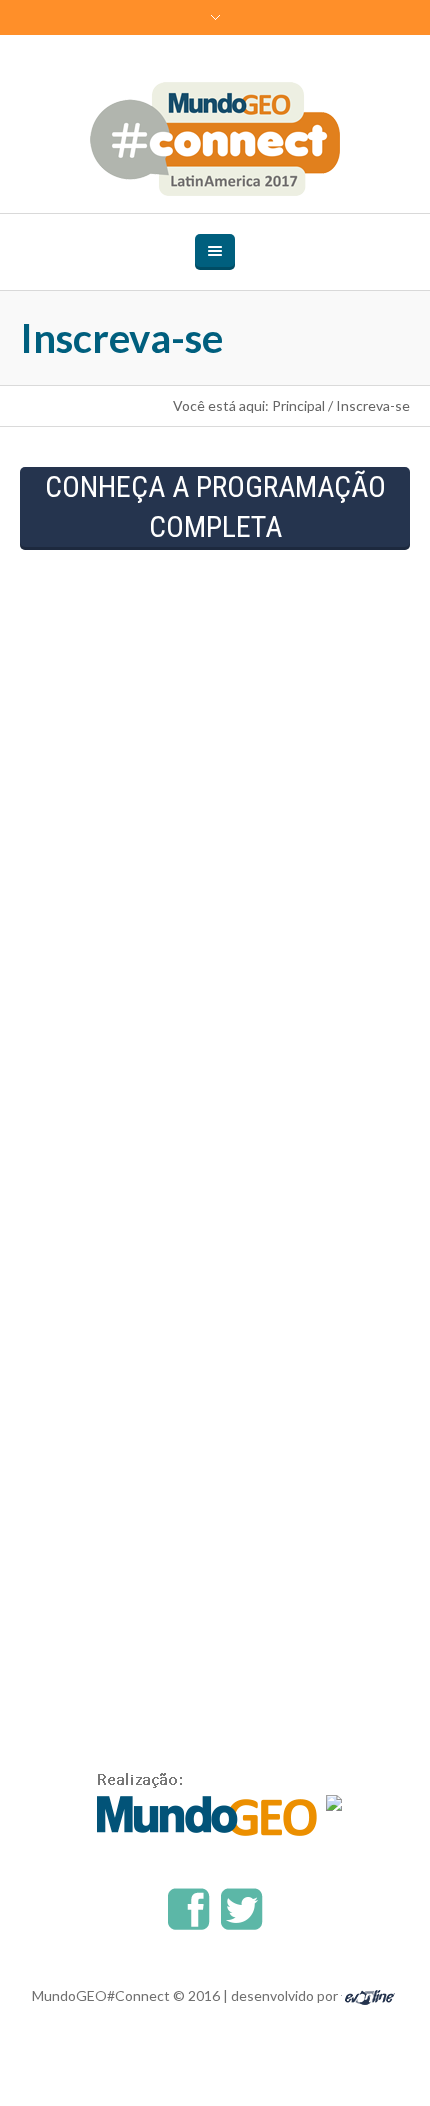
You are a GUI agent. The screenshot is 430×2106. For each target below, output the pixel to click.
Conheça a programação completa (215, 506)
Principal (298, 405)
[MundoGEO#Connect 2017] (215, 139)
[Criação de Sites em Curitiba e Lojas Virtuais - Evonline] (369, 1995)
